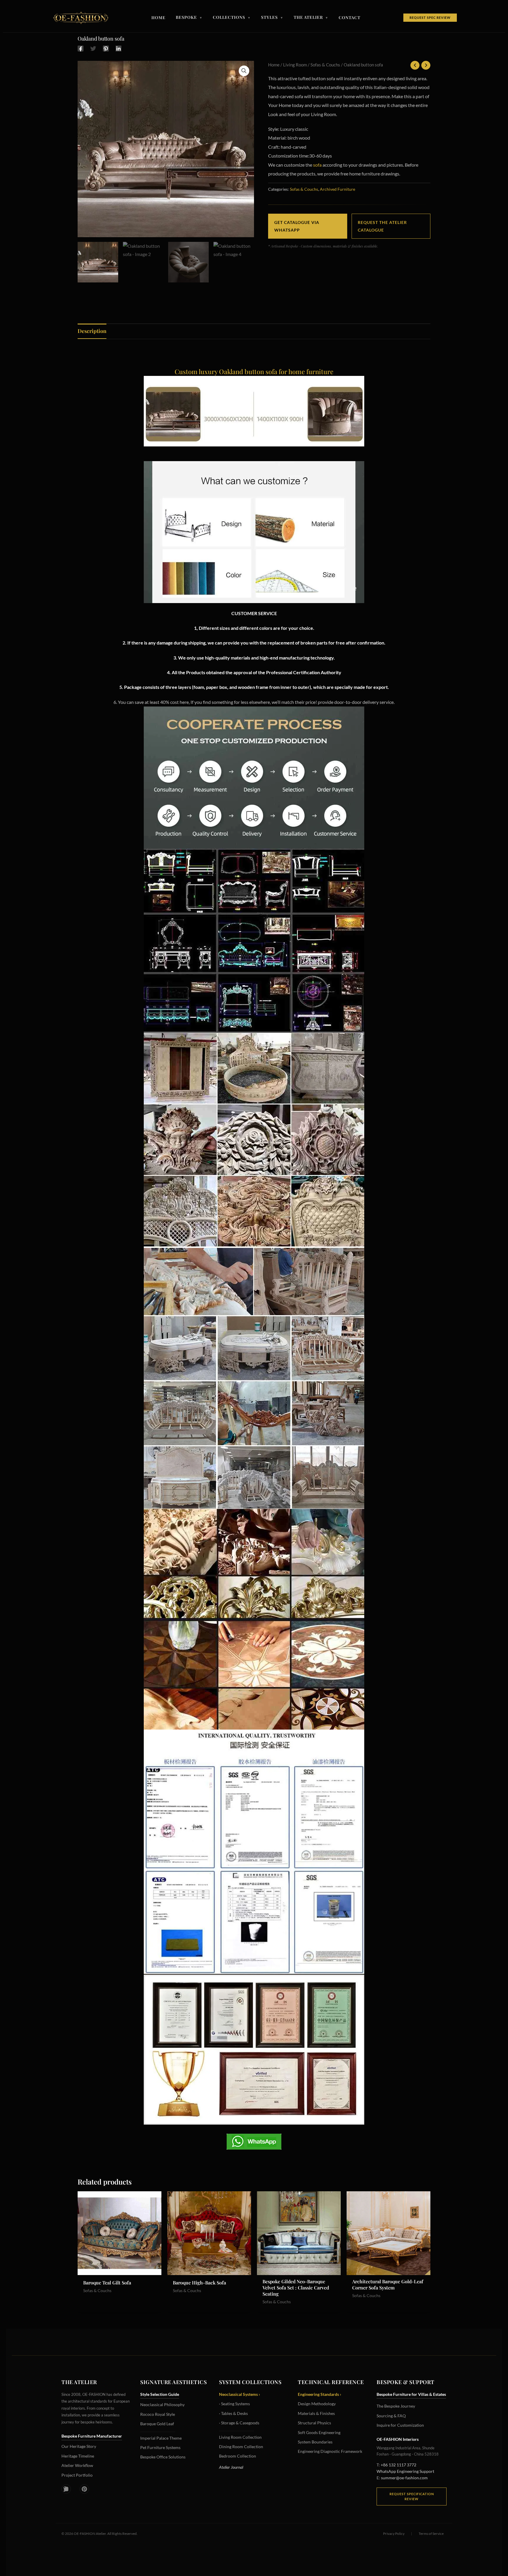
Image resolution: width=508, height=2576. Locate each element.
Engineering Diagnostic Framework (330, 2451)
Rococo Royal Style (158, 2414)
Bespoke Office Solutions (163, 2457)
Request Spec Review (430, 17)
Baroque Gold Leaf (157, 2424)
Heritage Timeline (78, 2456)
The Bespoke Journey (396, 2406)
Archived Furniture (337, 189)
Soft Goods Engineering (319, 2432)
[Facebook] (81, 48)
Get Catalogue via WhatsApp (297, 226)
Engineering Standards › (320, 2394)
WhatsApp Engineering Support (405, 2471)
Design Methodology (317, 2404)
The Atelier (311, 18)
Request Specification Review (412, 2497)
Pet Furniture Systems (160, 2447)
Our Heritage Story (79, 2446)
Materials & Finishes (316, 2413)
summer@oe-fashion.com (404, 2478)
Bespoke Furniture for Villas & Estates (411, 2394)
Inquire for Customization (400, 2425)
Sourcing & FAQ (391, 2416)
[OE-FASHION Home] (80, 18)
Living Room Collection (240, 2437)
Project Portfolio (77, 2475)
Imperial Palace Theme (161, 2438)
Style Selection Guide (160, 2394)
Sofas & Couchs (325, 65)
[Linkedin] (118, 48)
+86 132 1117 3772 (398, 2465)
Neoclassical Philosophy (162, 2405)
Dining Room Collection (241, 2447)
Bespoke (189, 18)
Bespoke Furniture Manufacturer (92, 2436)
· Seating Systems (234, 2404)
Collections (232, 18)
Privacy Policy (394, 2534)
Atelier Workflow (77, 2465)
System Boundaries (315, 2442)
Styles (272, 18)
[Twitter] (93, 48)
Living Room (295, 65)
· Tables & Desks (233, 2413)
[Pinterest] (106, 48)
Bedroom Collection (238, 2456)
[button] (244, 71)
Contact (350, 18)
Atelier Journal (231, 2467)
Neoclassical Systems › (240, 2394)
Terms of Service (431, 2534)
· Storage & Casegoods (239, 2423)
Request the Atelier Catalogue (382, 226)
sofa (317, 165)
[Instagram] (66, 2489)
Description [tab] (92, 331)
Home (158, 18)
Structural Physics (314, 2423)
